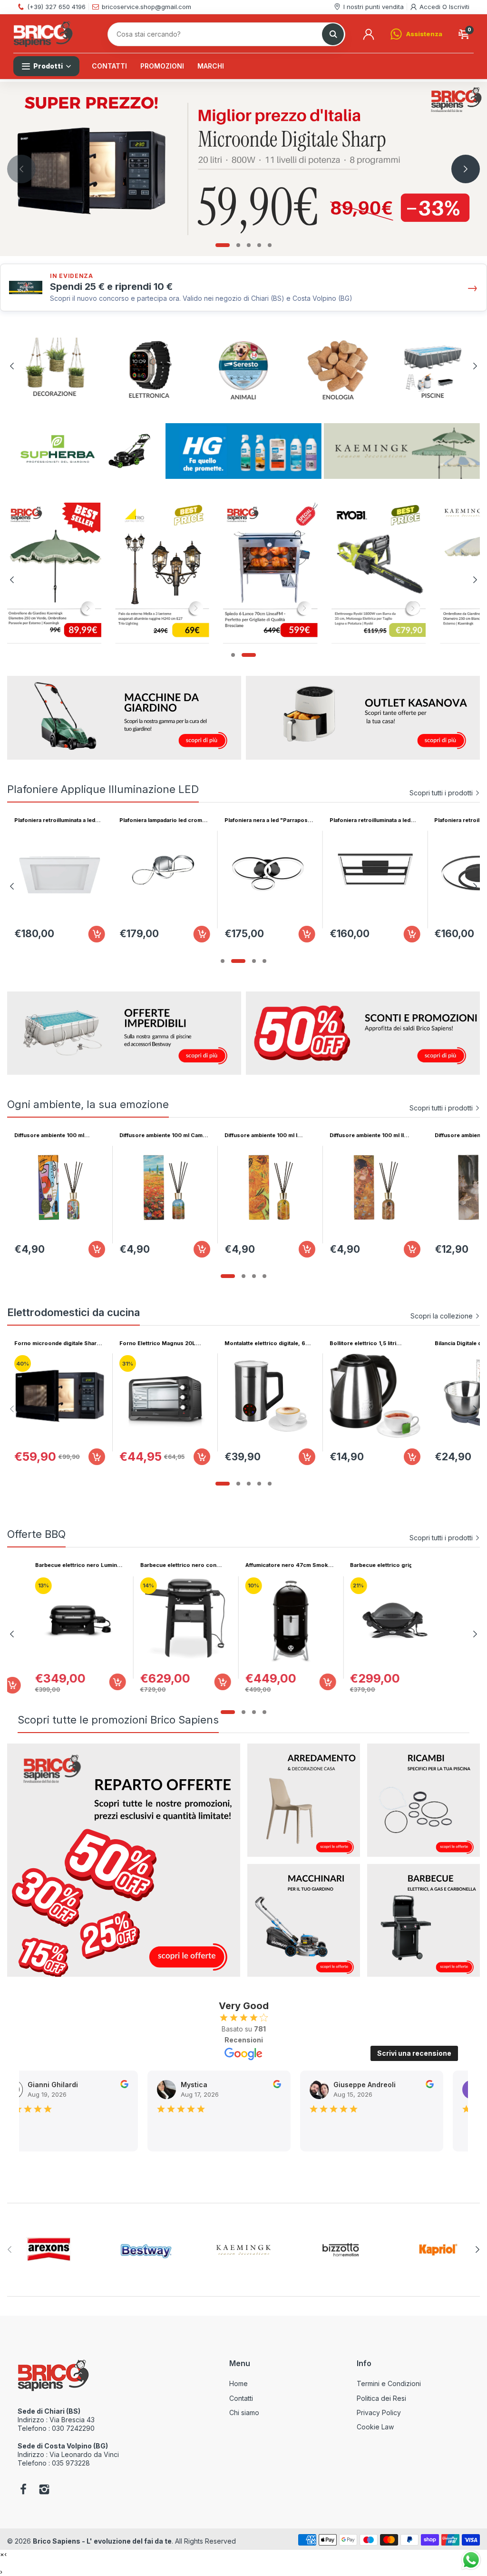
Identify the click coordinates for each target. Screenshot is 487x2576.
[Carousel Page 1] (223, 961)
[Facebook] (23, 2490)
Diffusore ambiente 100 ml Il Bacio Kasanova (367, 1135)
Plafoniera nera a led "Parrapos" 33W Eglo (268, 820)
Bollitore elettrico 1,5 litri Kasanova (363, 1343)
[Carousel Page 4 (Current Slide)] (264, 961)
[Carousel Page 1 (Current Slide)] (223, 245)
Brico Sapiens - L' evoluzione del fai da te (102, 2541)
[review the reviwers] (123, 2086)
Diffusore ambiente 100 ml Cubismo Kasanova (49, 1135)
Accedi (431, 7)
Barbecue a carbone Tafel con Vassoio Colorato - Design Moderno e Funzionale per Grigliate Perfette (265, 1565)
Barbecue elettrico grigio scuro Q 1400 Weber (57, 1565)
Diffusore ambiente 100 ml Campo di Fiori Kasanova (165, 1135)
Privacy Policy (379, 2413)
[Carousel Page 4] (259, 245)
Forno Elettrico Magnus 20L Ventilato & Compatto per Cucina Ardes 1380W (163, 1343)
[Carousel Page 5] (270, 245)
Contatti (241, 2398)
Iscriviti (459, 7)
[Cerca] (333, 34)
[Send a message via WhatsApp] (471, 2560)
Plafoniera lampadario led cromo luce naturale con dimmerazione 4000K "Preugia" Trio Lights (163, 820)
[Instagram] (44, 2490)
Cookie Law (375, 2427)
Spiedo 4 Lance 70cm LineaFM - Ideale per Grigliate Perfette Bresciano (373, 1565)
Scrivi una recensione (414, 2053)
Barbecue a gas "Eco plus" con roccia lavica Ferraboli (161, 1565)
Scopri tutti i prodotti (441, 793)
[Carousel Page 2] (238, 245)
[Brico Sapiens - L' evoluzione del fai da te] (43, 34)
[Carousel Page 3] (249, 245)
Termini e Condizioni (389, 2383)
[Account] (369, 34)
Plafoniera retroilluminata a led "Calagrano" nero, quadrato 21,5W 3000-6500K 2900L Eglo (373, 820)
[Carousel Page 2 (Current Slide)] (243, 1712)
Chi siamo (244, 2413)
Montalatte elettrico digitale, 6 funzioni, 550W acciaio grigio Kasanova (265, 1343)
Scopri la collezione (442, 1316)
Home (239, 2383)
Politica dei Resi (381, 2398)
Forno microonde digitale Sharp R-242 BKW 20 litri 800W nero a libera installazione (58, 1343)
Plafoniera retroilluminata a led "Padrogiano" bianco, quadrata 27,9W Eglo (56, 820)
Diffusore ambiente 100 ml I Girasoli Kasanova (261, 1135)
